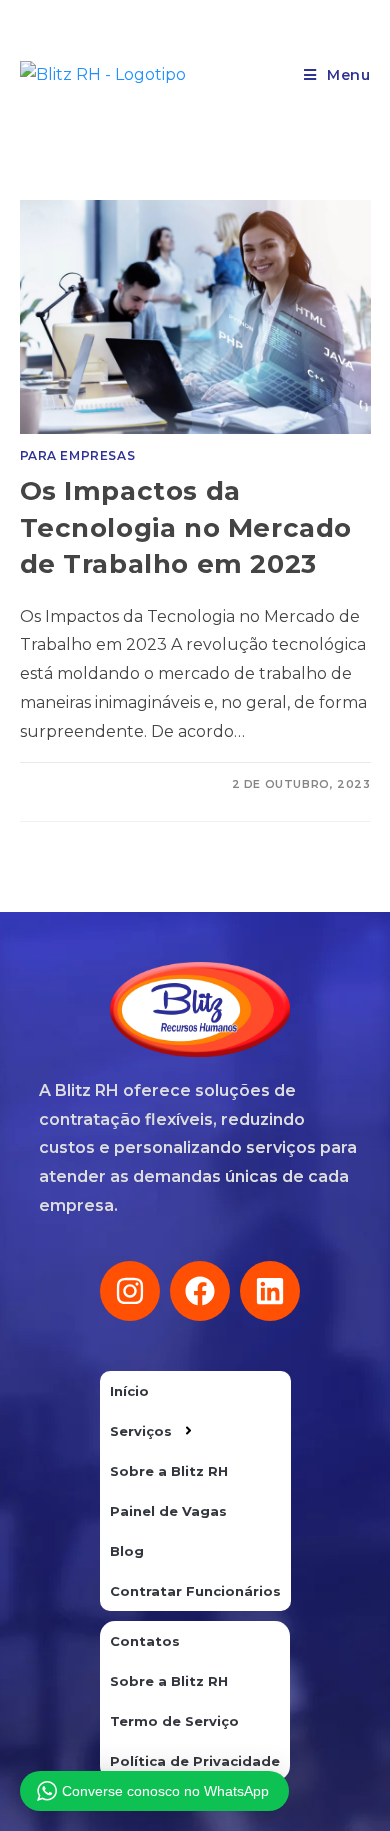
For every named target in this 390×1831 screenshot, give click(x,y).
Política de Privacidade (195, 1761)
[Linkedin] (270, 1291)
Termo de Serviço (174, 1721)
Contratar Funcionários (195, 1591)
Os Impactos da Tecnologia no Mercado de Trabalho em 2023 (186, 527)
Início (129, 1391)
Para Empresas (78, 455)
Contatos (145, 1641)
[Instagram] (130, 1291)
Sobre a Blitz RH (169, 1471)
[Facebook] (200, 1291)
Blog (127, 1551)
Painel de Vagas (168, 1511)
